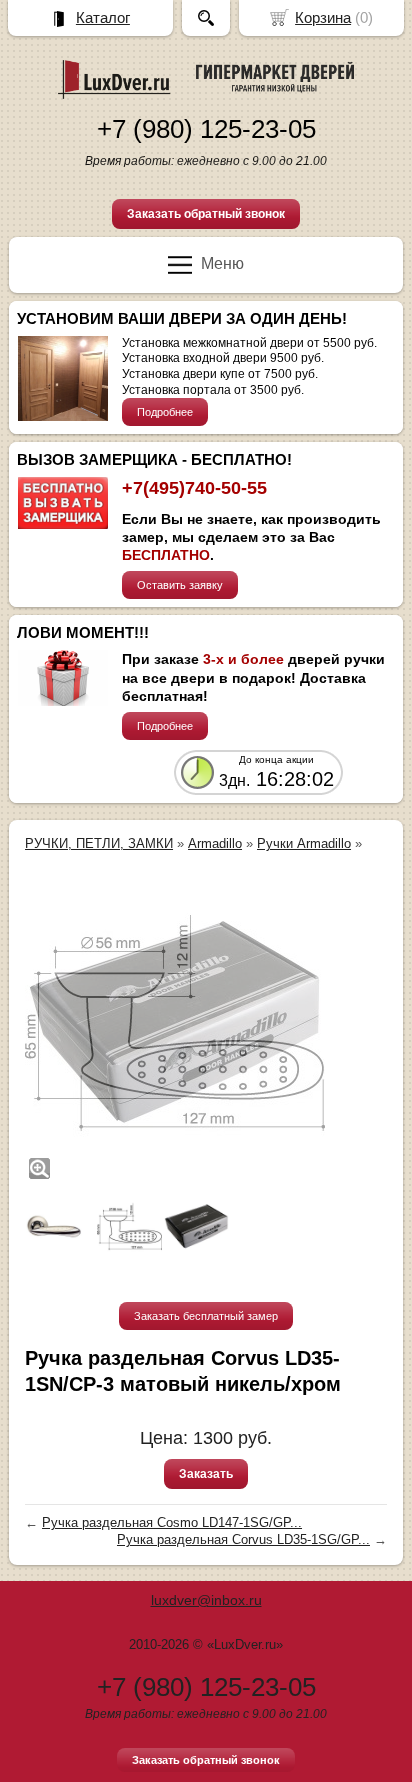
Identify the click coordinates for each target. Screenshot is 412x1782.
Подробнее (165, 412)
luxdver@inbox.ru (206, 1600)
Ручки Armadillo (304, 843)
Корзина (323, 17)
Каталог (103, 17)
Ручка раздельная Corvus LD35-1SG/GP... (243, 1539)
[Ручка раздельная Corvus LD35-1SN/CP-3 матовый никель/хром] (175, 1023)
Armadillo (215, 843)
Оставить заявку (180, 585)
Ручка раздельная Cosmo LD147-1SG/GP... (172, 1522)
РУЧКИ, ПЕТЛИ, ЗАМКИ (99, 843)
